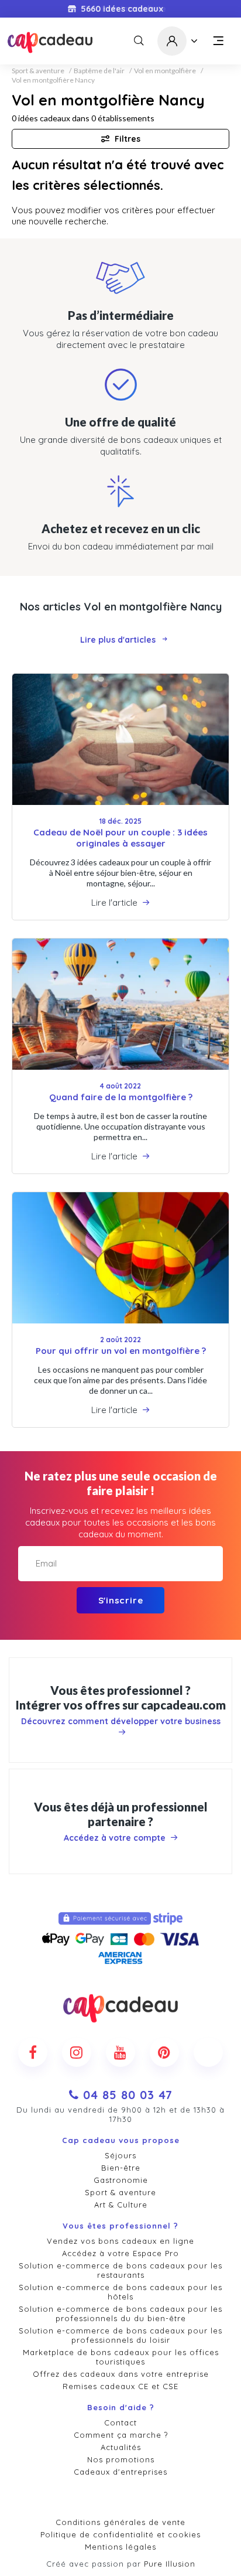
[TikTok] (208, 2052)
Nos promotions (121, 2459)
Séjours (120, 2155)
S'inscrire (121, 1600)
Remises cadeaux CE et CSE (120, 2386)
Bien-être (121, 2168)
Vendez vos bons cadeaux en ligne (120, 2241)
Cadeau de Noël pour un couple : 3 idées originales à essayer (120, 838)
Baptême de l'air (99, 71)
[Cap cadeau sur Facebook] (33, 2052)
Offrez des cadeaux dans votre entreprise (121, 2374)
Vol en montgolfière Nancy (53, 80)
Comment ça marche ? (121, 2435)
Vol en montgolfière (165, 71)
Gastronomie (121, 2180)
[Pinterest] (164, 2052)
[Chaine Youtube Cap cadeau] (120, 2052)
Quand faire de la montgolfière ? (121, 1097)
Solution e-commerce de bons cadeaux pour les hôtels (120, 2292)
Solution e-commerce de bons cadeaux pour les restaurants (120, 2270)
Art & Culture (121, 2205)
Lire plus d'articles (118, 640)
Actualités (121, 2447)
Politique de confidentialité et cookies (120, 2534)
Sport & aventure (38, 71)
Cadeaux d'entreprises (120, 2472)
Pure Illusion (170, 2564)
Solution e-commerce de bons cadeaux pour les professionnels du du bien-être (120, 2314)
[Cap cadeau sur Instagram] (77, 2052)
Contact (120, 2423)
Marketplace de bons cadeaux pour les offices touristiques (121, 2357)
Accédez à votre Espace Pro (120, 2253)
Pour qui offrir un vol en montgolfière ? (121, 1351)
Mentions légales (120, 2547)
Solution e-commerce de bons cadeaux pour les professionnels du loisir (120, 2335)
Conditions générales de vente (120, 2522)
